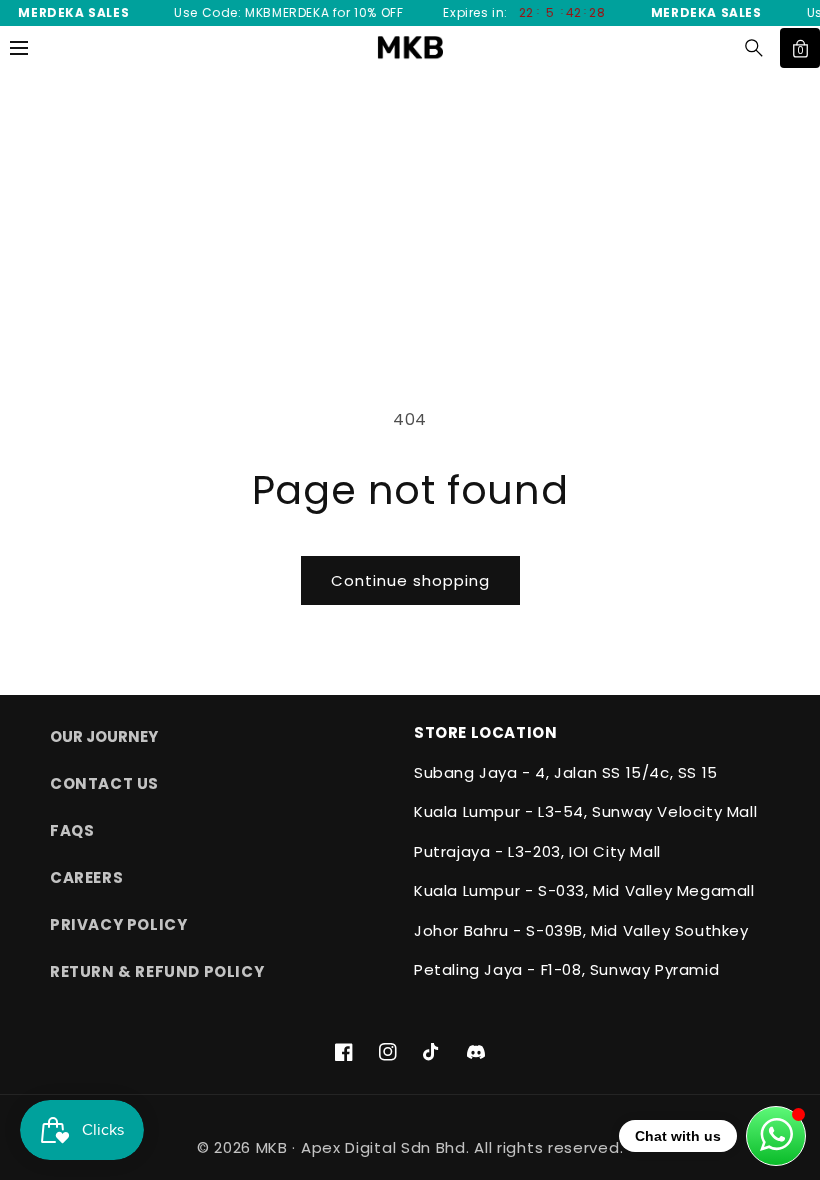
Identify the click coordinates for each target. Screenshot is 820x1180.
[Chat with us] (776, 1136)
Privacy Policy (118, 924)
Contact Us (104, 783)
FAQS (72, 830)
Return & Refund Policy (157, 971)
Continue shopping (410, 580)
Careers (86, 877)
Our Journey (104, 736)
